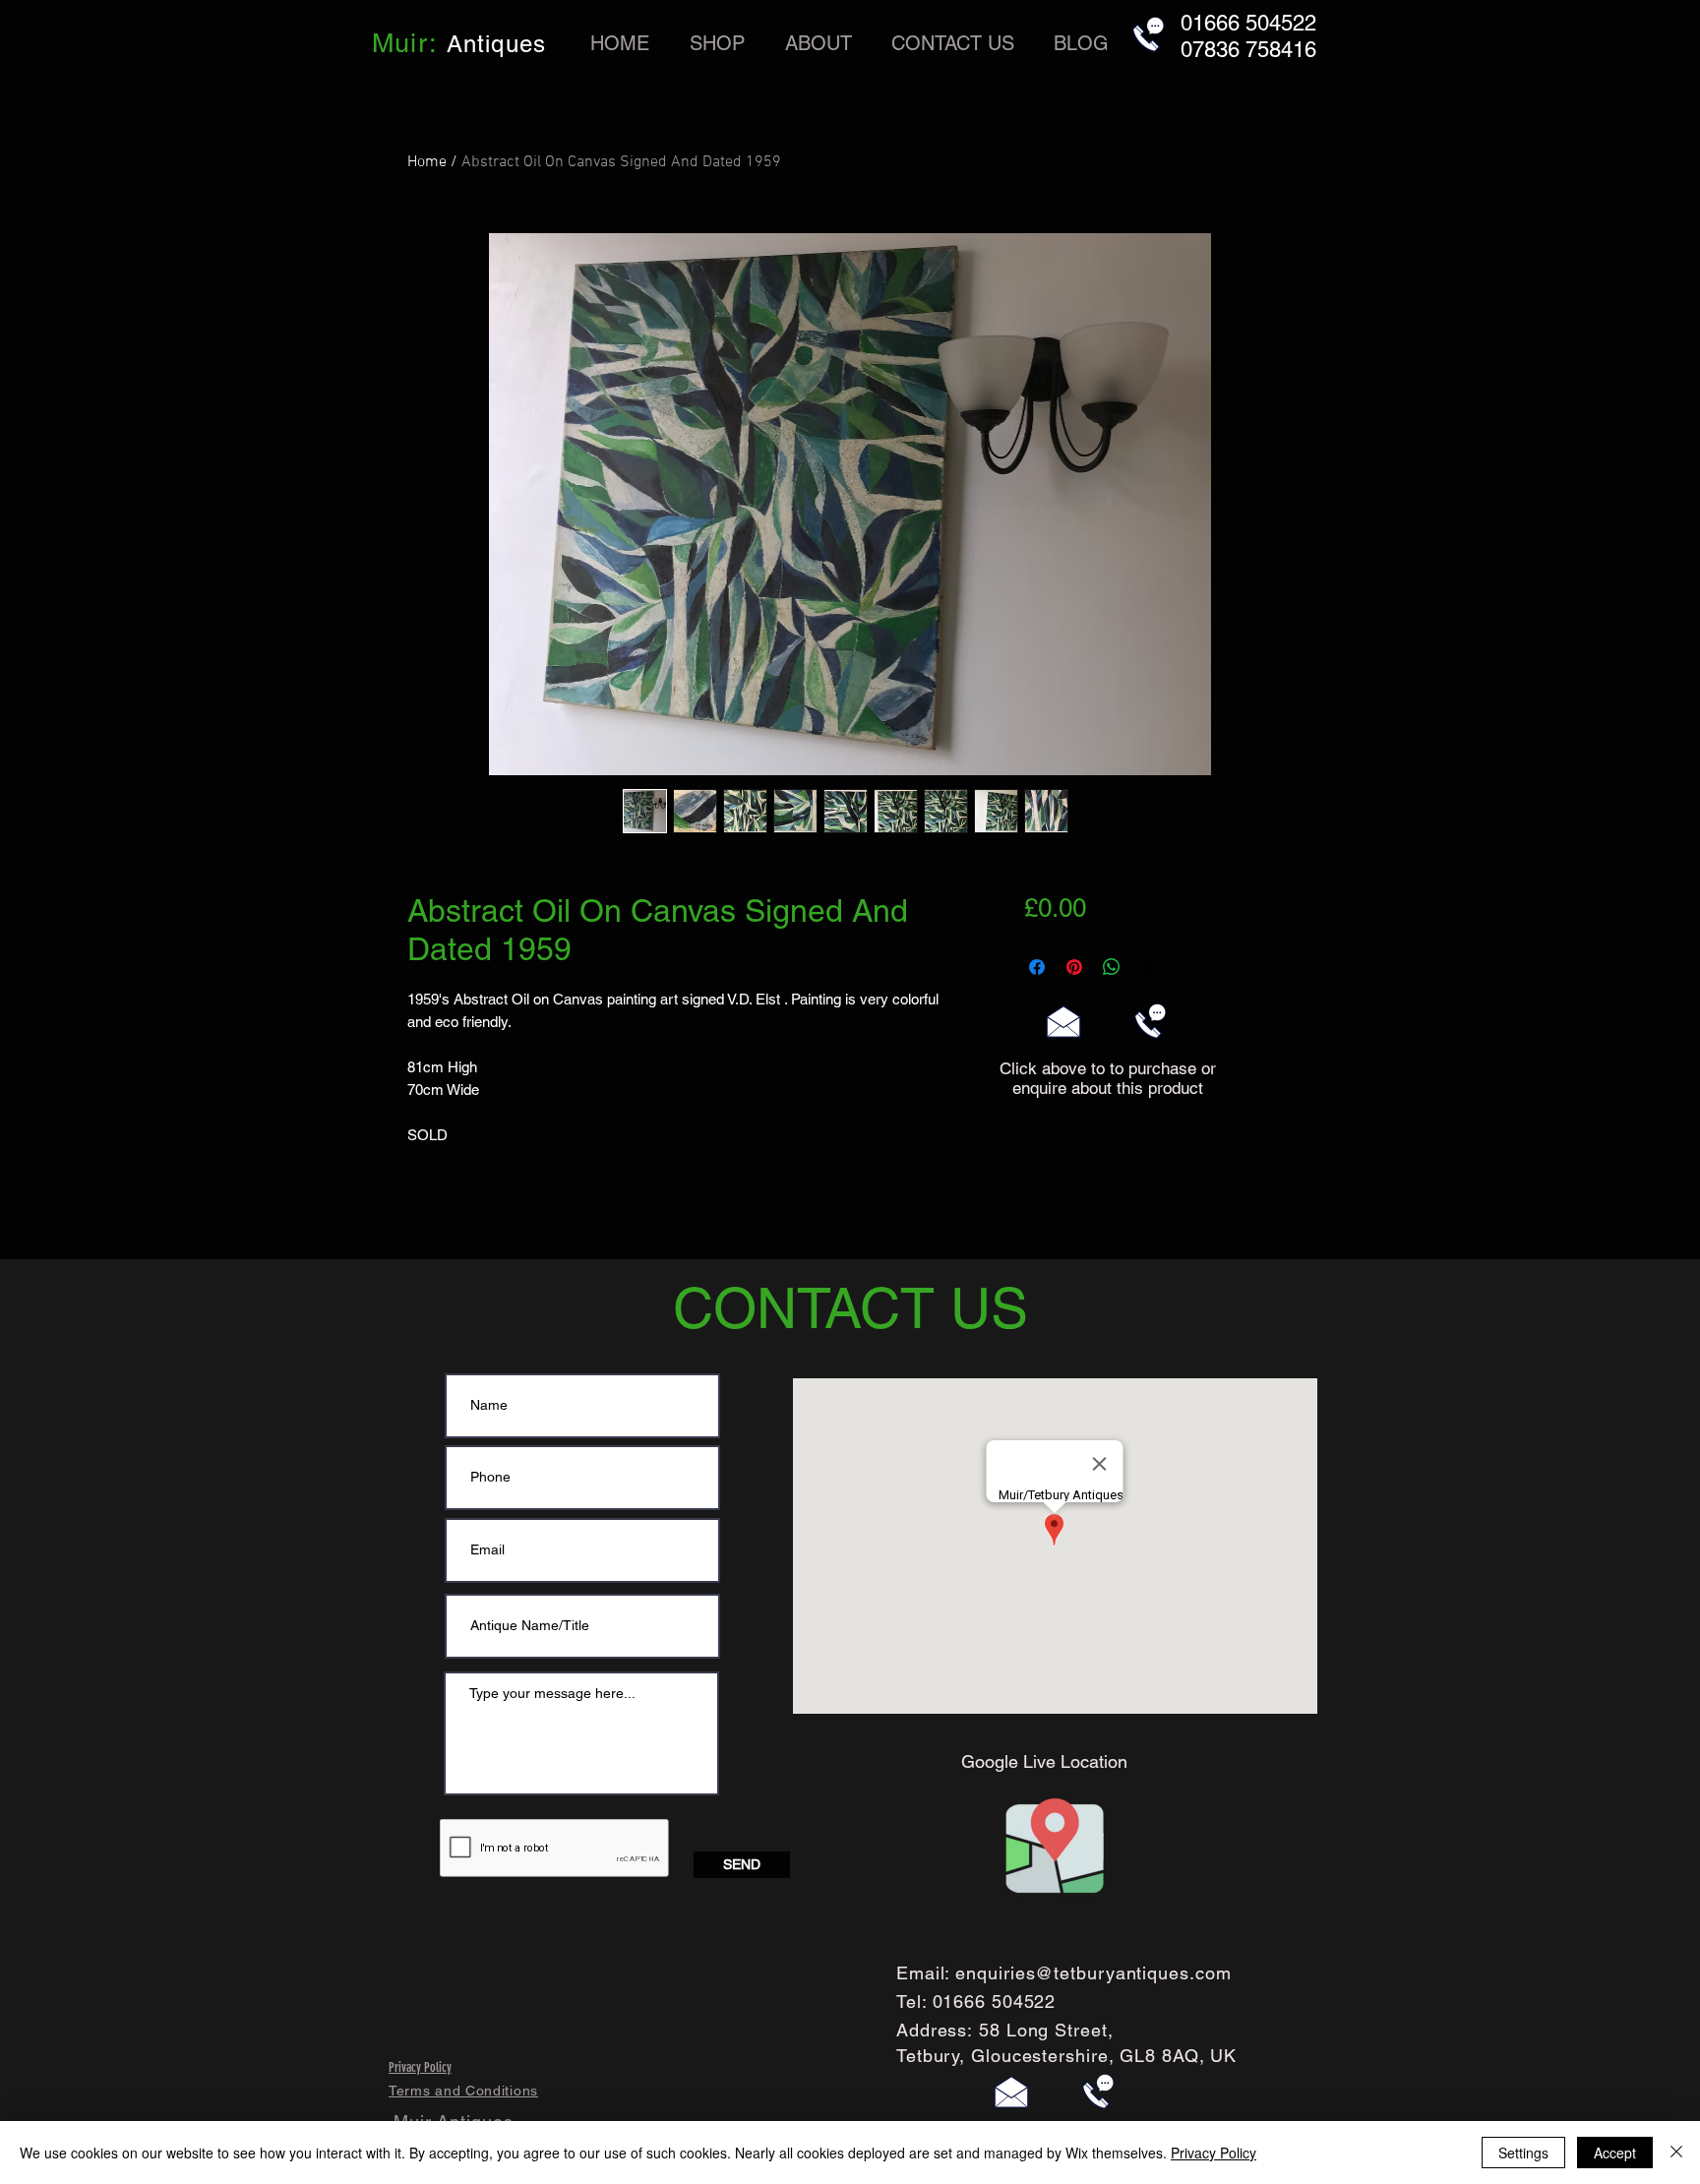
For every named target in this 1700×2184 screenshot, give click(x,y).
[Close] (1676, 2153)
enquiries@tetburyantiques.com (1093, 1973)
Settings (1523, 2153)
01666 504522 (995, 2002)
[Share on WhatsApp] (1112, 967)
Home (427, 162)
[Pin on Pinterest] (1074, 967)
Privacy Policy (1214, 2153)
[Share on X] (1149, 967)
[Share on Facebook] (1037, 967)
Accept (1615, 2153)
